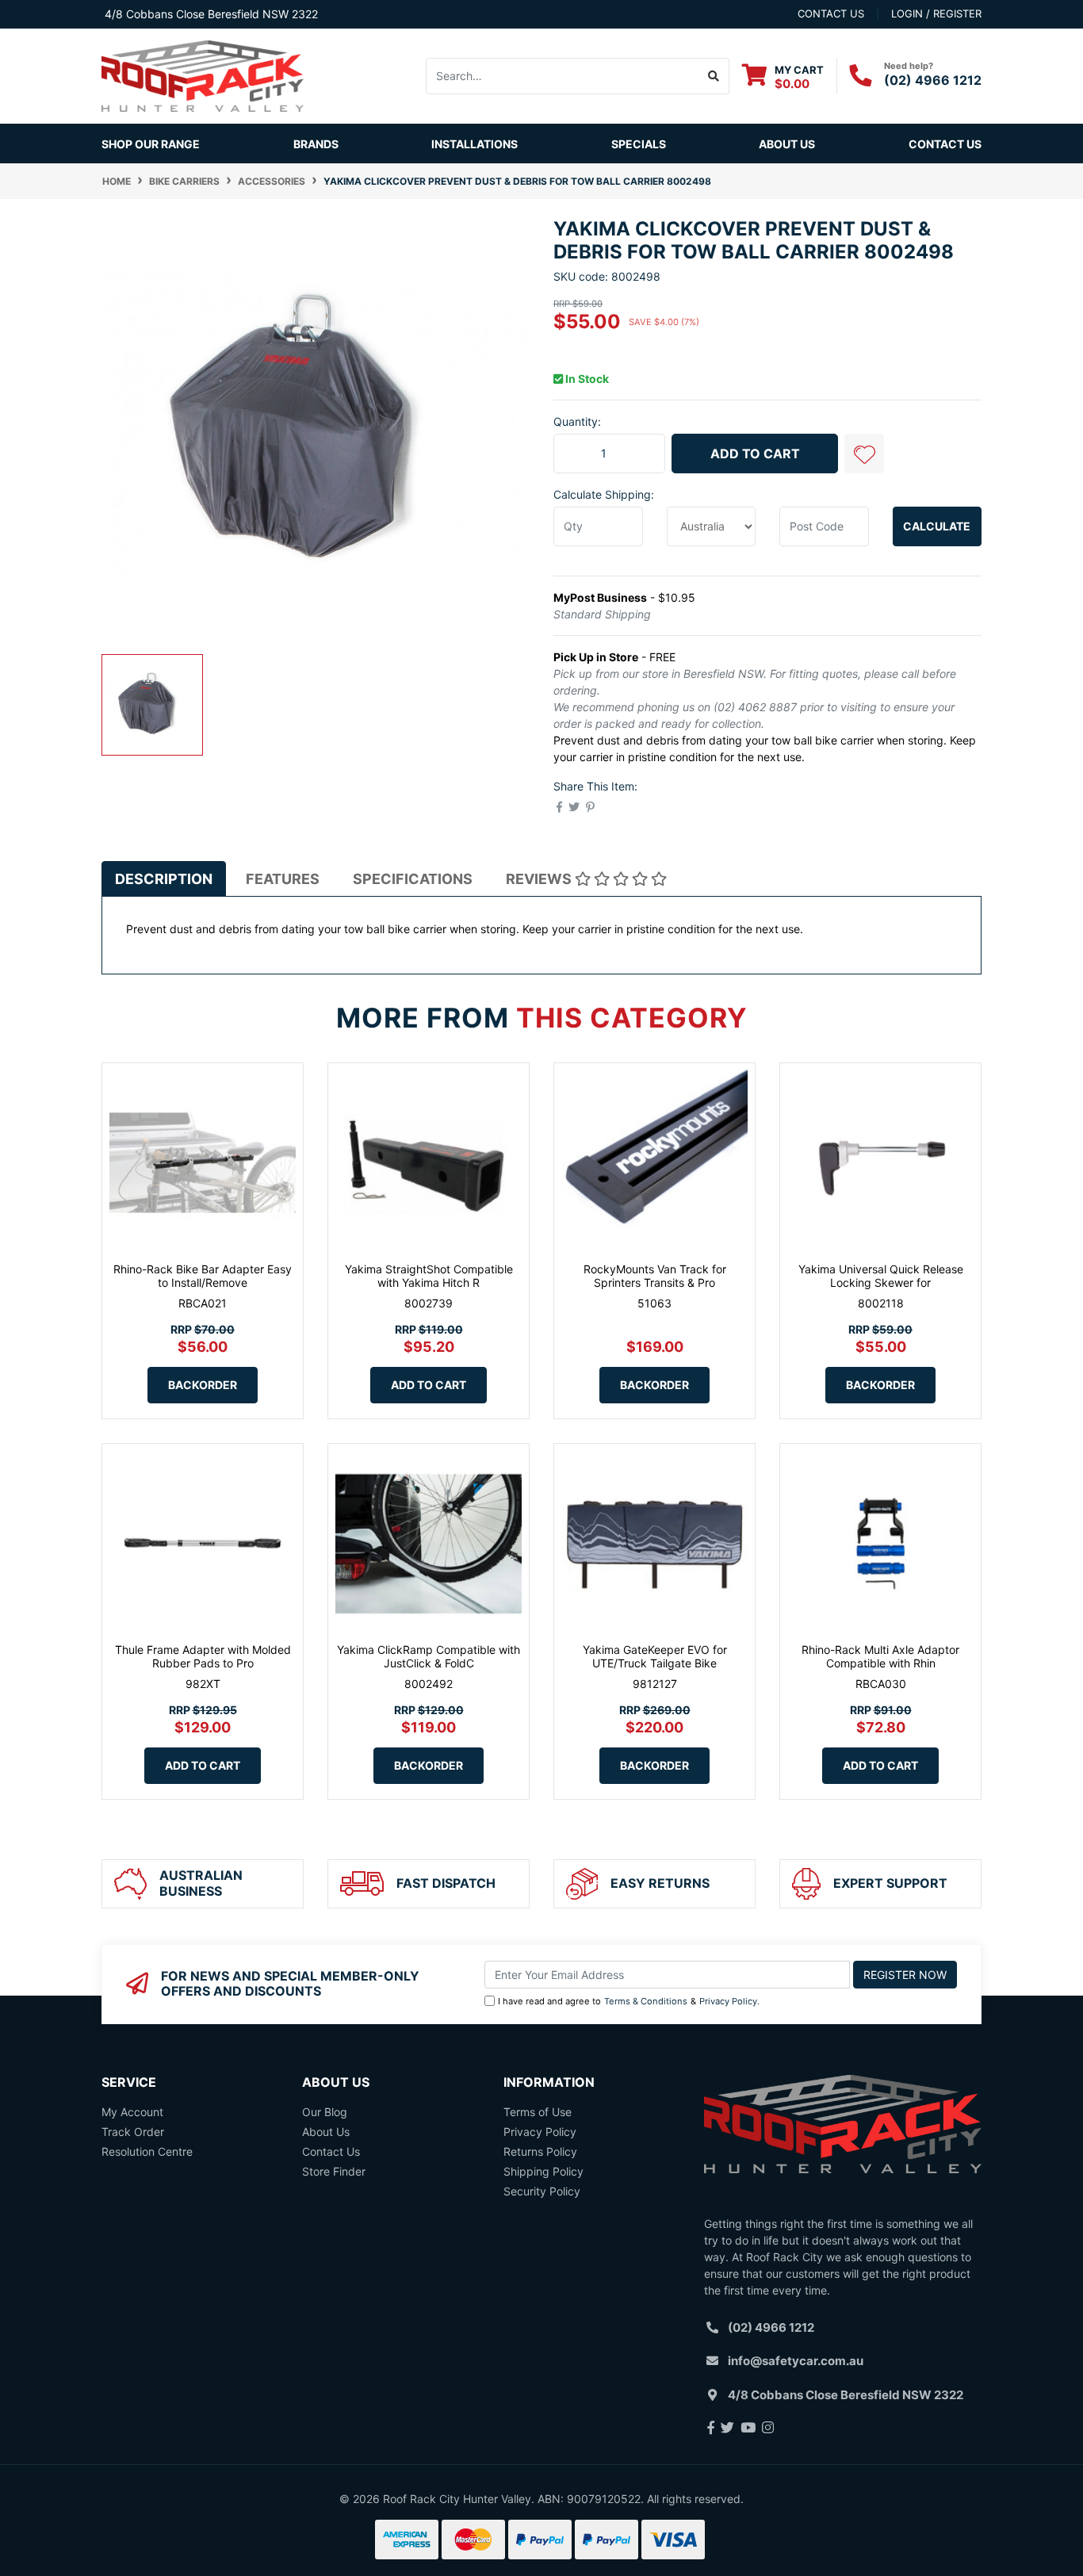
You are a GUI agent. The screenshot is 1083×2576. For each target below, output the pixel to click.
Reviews (540, 879)
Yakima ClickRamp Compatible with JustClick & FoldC (429, 1656)
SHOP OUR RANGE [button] (151, 144)
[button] (864, 454)
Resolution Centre (147, 2151)
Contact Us (945, 144)
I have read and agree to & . (629, 2001)
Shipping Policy (543, 2171)
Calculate (937, 526)
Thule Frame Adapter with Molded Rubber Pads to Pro (203, 1656)
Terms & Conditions (646, 2001)
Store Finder (334, 2171)
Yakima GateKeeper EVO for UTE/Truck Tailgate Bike (655, 1656)
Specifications (413, 879)
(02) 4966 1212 (933, 80)
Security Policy (542, 2191)
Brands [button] (316, 144)
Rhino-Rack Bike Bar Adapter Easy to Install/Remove (203, 1276)
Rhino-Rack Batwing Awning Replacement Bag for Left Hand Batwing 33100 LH (139, 2502)
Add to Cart (755, 454)
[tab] (164, 878)
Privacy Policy (728, 2001)
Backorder (203, 1385)
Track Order (133, 2132)
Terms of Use (538, 2112)
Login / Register (936, 13)
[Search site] (714, 76)
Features (283, 879)
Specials (639, 144)
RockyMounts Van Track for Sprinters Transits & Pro (655, 1276)
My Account (132, 2112)
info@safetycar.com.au (796, 2361)
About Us (787, 144)
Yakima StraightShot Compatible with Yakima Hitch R (429, 1276)
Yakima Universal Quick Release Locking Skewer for (881, 1276)
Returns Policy (540, 2151)
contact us (831, 13)
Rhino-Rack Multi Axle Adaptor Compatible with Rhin (880, 1656)
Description (164, 879)
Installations (475, 144)
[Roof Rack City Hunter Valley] (203, 75)
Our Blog (325, 2112)
